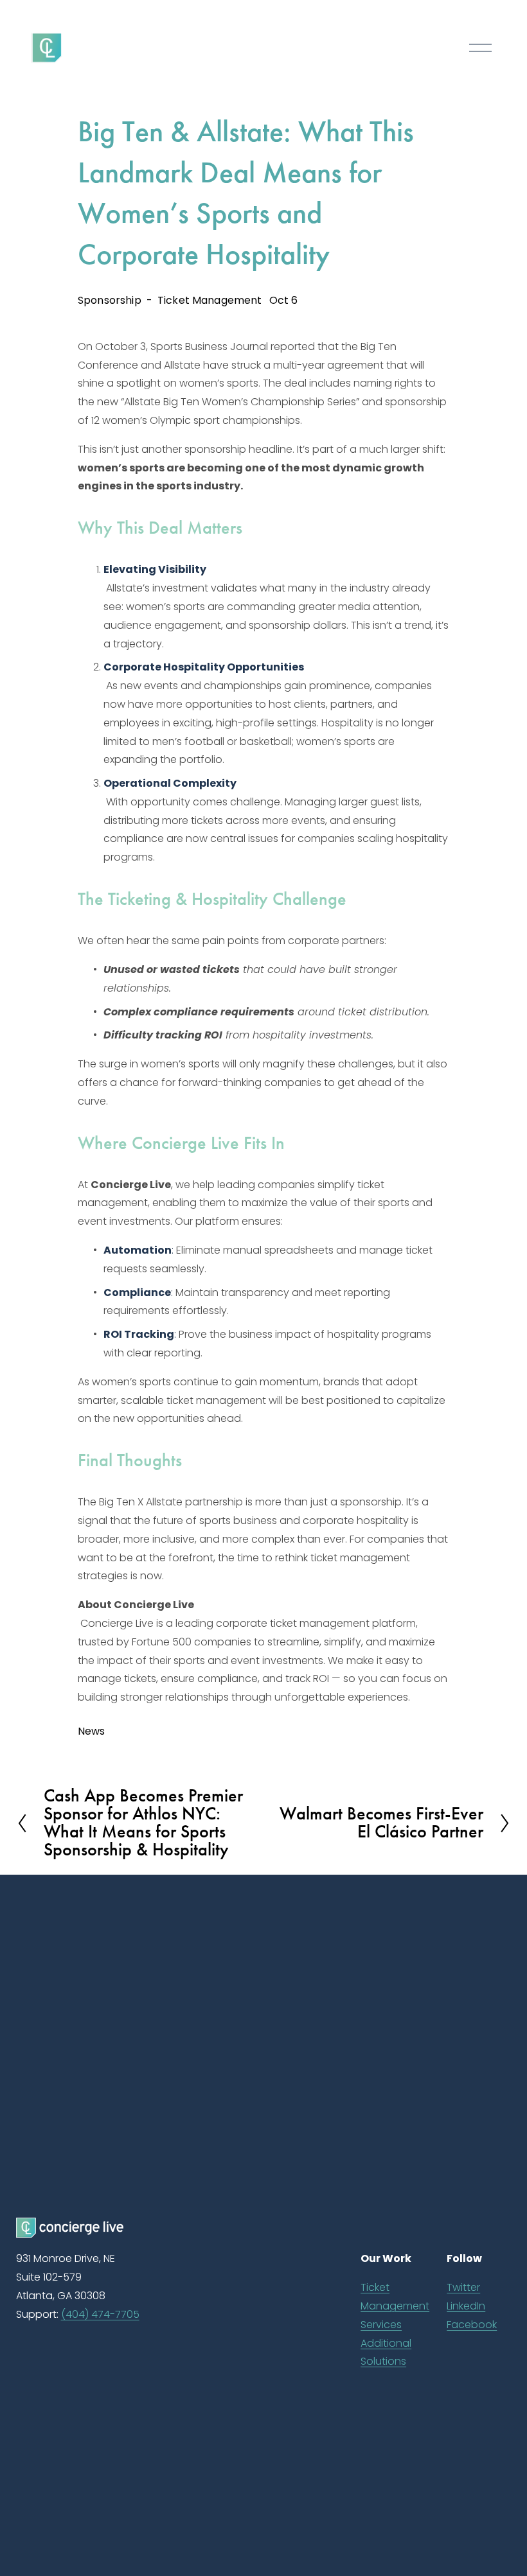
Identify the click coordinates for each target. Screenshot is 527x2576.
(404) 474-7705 (100, 2314)
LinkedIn (466, 2306)
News (92, 1731)
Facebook (472, 2325)
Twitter (463, 2287)
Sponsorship (110, 300)
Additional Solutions (386, 2353)
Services (381, 2325)
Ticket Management (210, 300)
